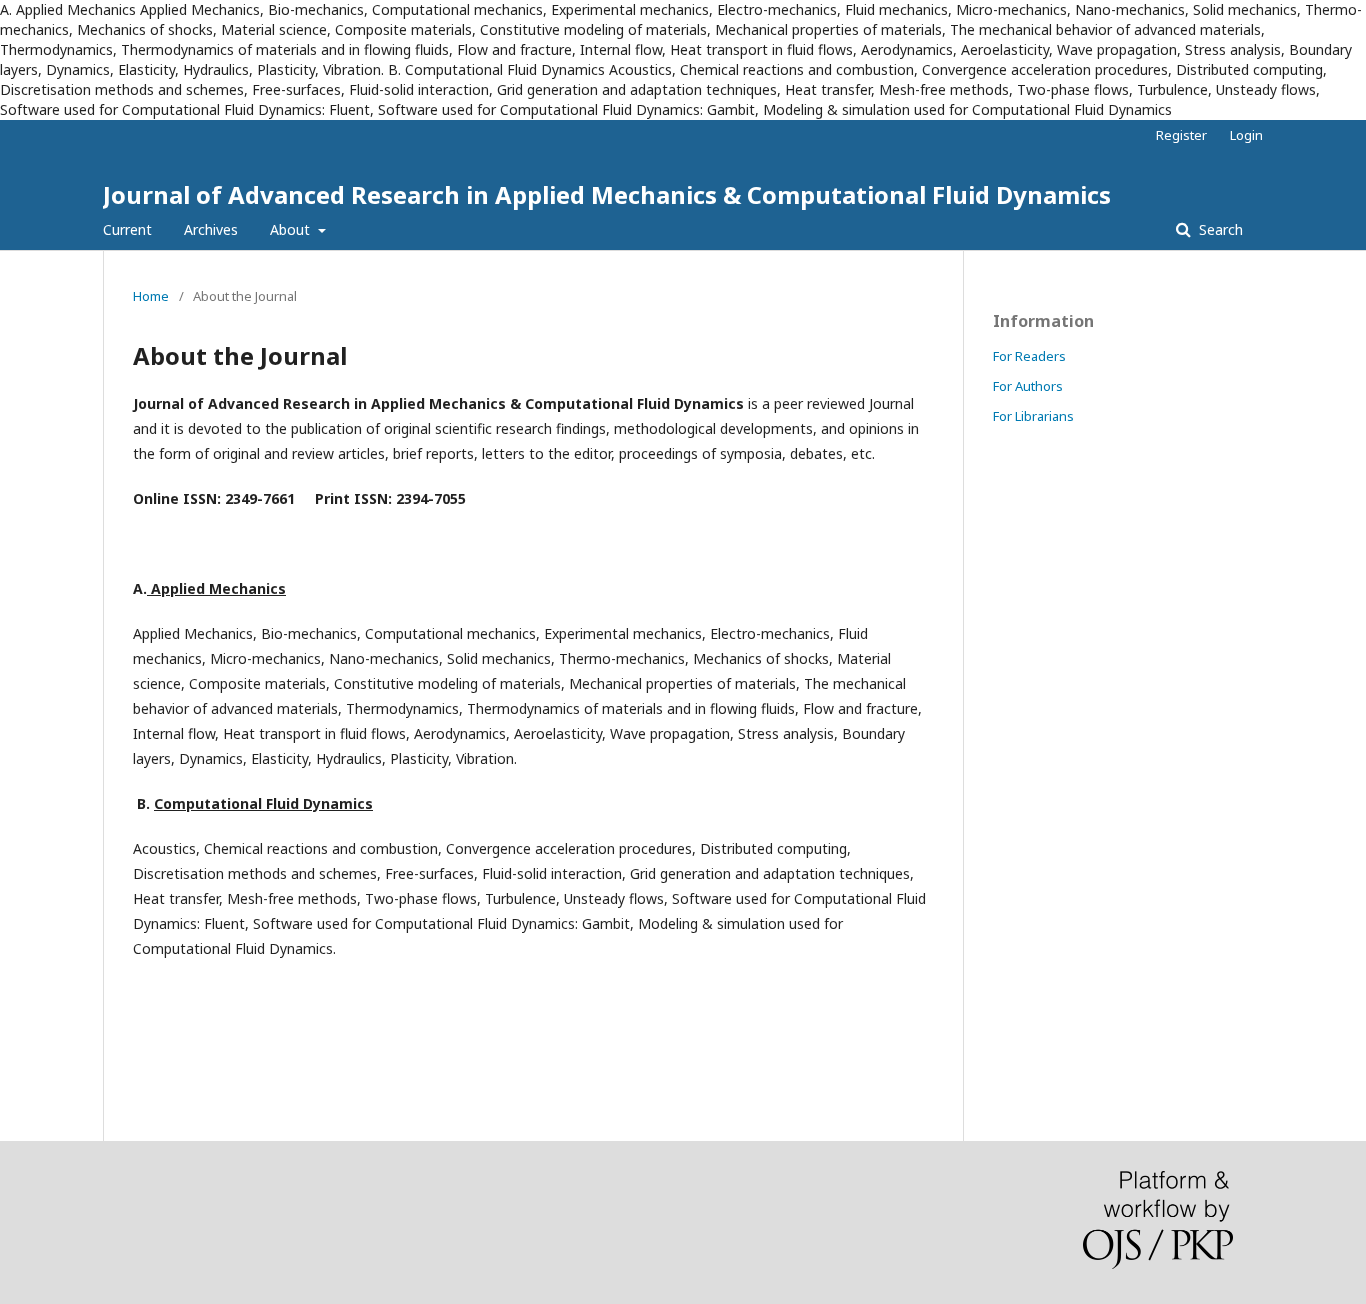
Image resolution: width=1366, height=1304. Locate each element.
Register (1181, 135)
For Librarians (1033, 416)
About (292, 229)
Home (151, 296)
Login (1246, 135)
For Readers (1029, 356)
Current (127, 229)
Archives (211, 229)
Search (1219, 229)
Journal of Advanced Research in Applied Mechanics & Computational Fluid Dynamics (607, 194)
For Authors (1028, 386)
